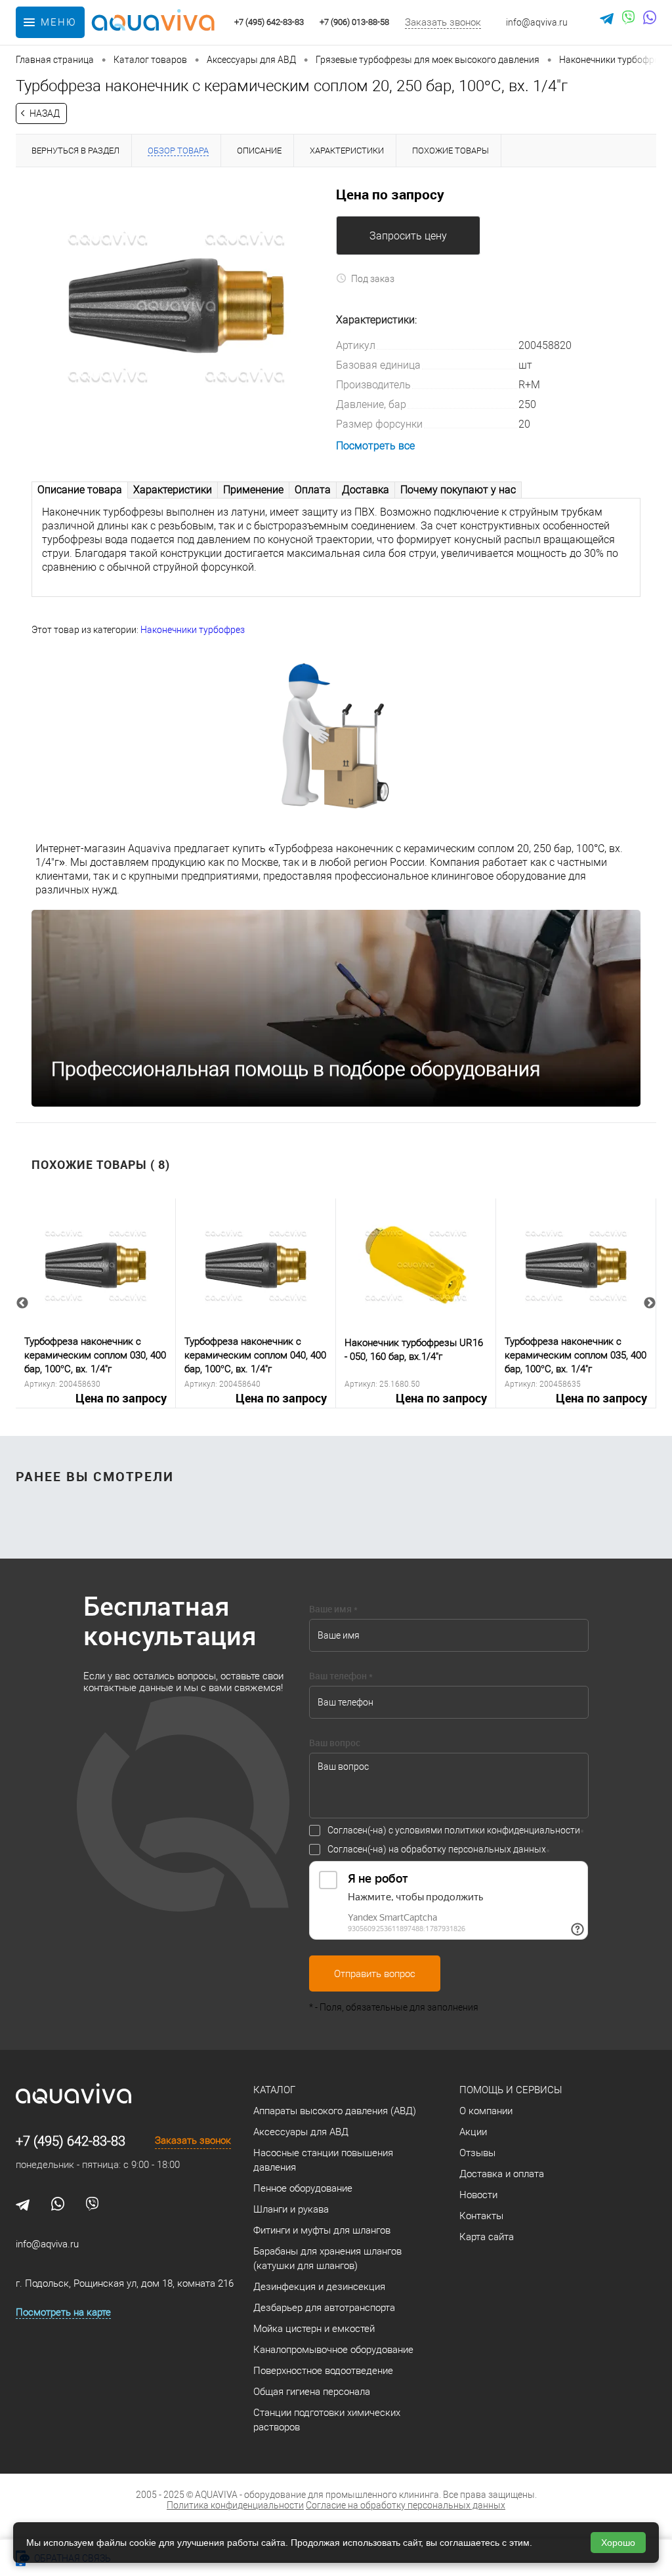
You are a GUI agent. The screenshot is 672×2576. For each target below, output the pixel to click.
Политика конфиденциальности (235, 2505)
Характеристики (173, 490)
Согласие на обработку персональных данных (406, 2505)
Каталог (274, 2090)
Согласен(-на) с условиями (454, 1830)
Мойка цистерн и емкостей (314, 2329)
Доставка (366, 490)
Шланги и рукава (291, 2209)
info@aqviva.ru (537, 22)
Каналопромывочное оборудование (333, 2350)
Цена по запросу (121, 1399)
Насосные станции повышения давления (323, 2160)
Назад (45, 113)
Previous (22, 1303)
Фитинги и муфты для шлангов (322, 2230)
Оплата (313, 490)
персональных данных (497, 1849)
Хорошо (618, 2543)
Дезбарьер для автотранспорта (324, 2308)
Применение (253, 490)
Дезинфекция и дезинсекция (319, 2287)
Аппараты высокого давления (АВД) (335, 2111)
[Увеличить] (176, 306)
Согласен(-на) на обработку (437, 1849)
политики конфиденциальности (512, 1830)
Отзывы (477, 2153)
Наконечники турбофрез (193, 630)
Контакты (481, 2216)
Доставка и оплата (502, 2174)
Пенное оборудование (303, 2188)
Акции (473, 2132)
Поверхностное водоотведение (323, 2371)
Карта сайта (487, 2237)
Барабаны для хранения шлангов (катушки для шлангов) (327, 2259)
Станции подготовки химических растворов (327, 2420)
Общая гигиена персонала (312, 2392)
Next (650, 1303)
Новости (478, 2195)
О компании (486, 2111)
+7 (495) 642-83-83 (71, 2141)
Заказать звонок (443, 22)
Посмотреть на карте (63, 2312)
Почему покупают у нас (458, 490)
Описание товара (80, 490)
